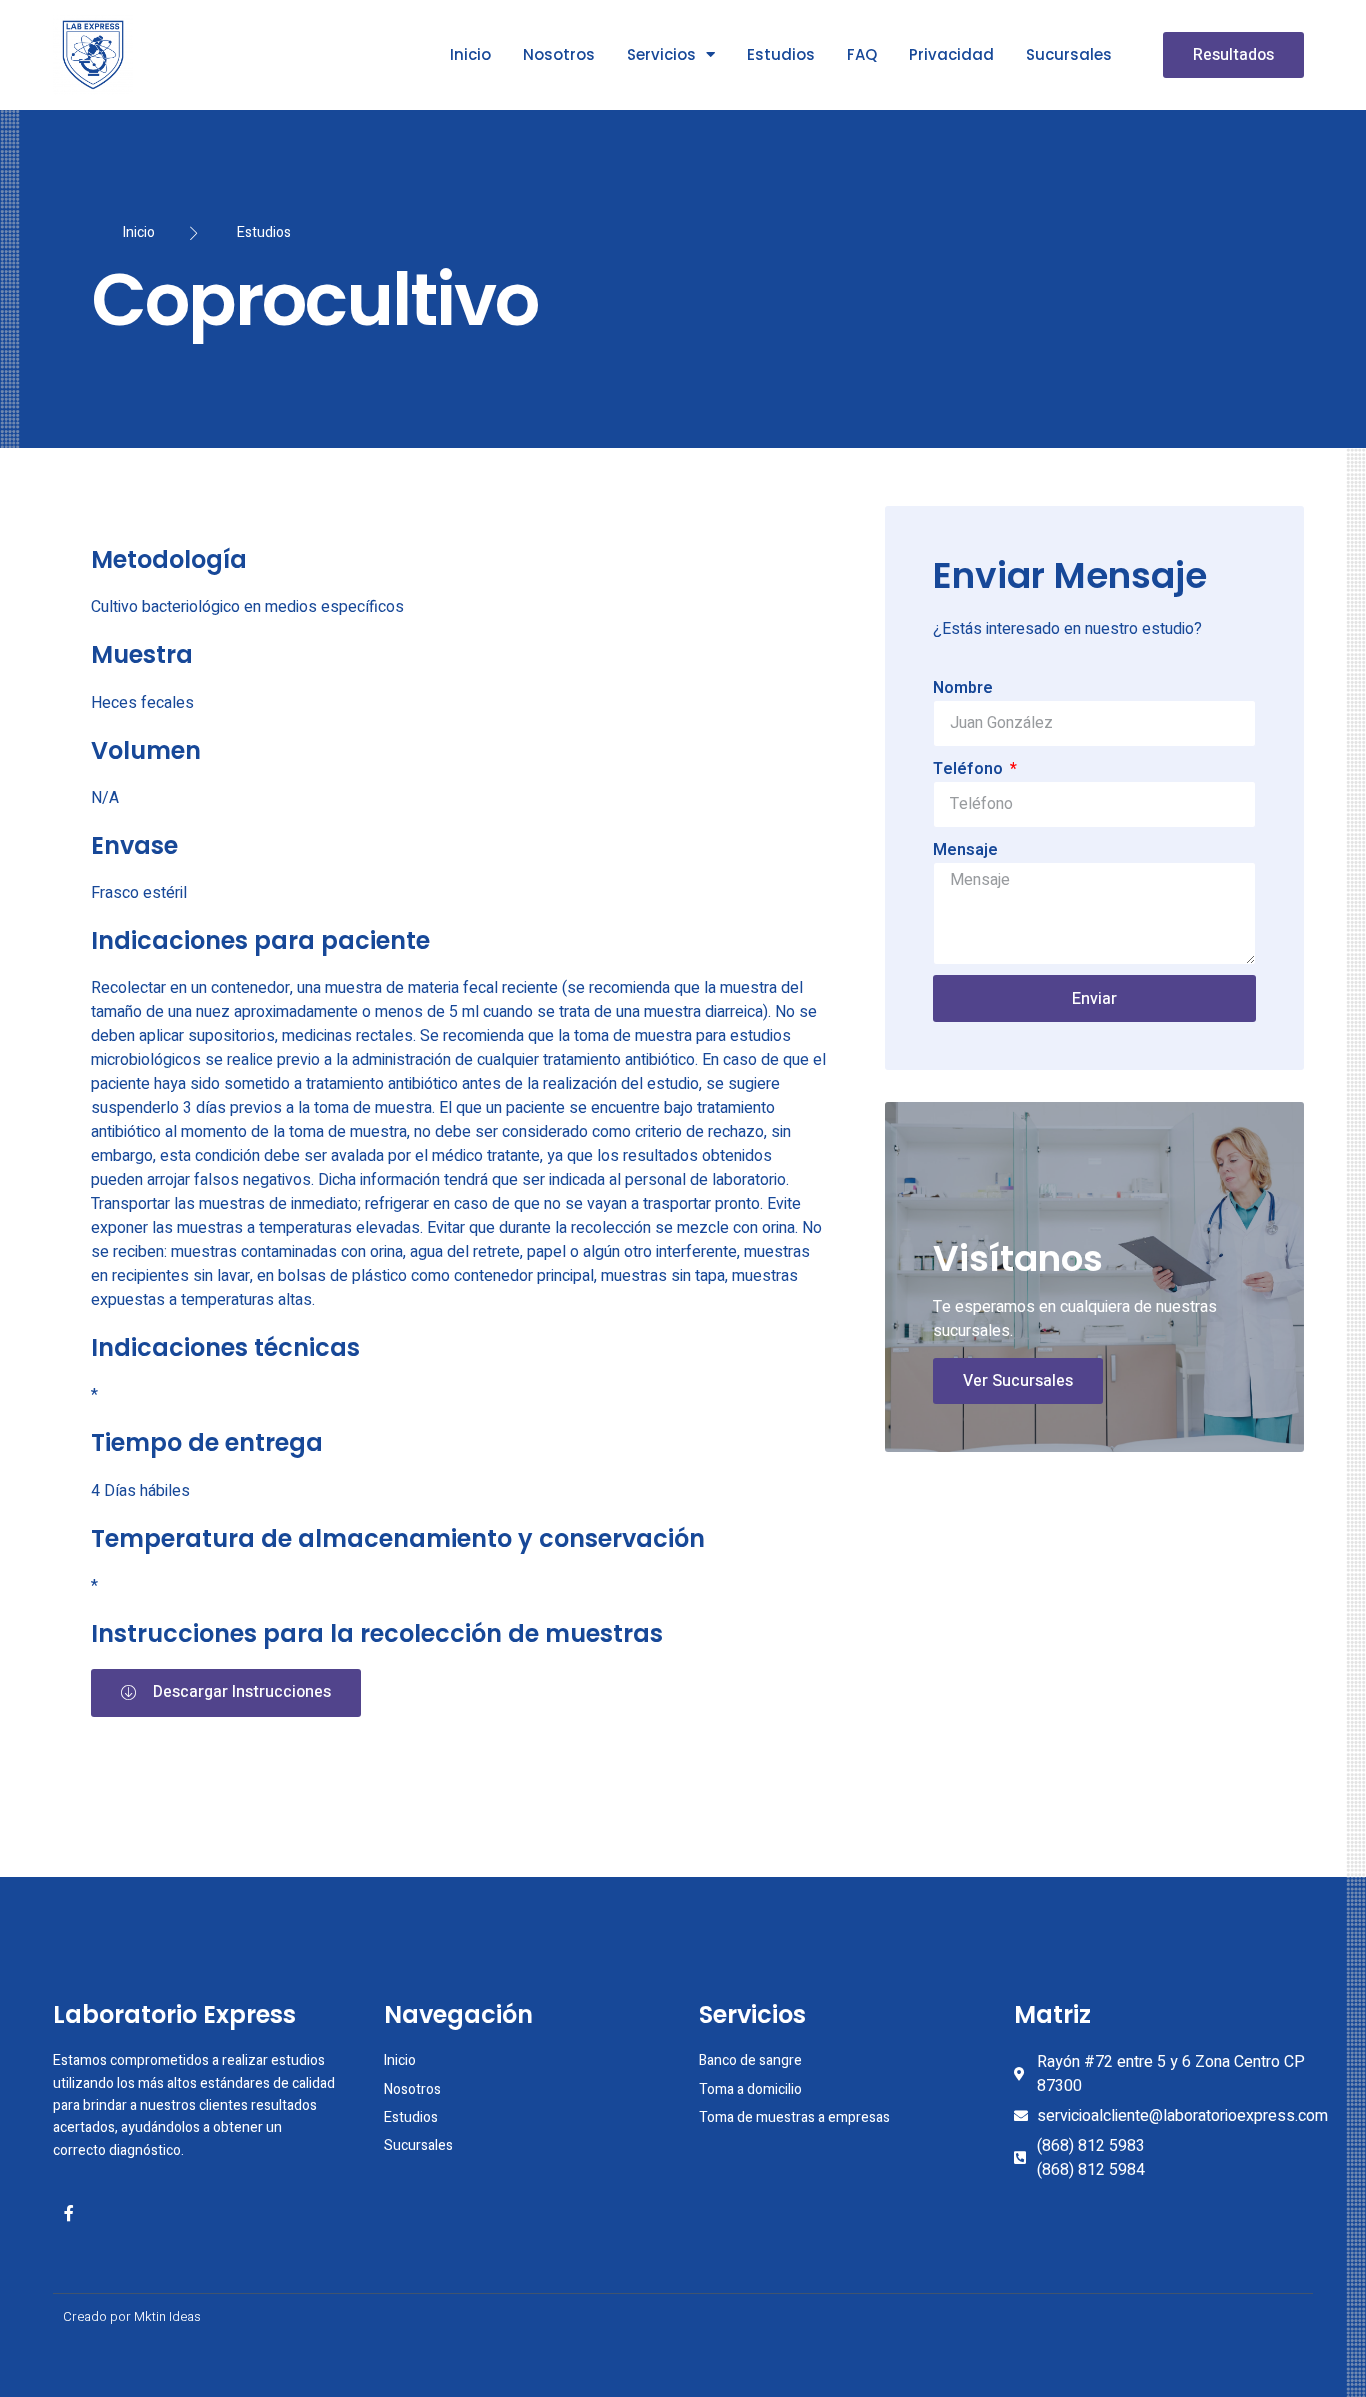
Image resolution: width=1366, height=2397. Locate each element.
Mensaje (965, 850)
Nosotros (559, 54)
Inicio (470, 54)
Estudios (781, 54)
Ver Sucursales (1018, 1381)
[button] (1233, 55)
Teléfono (970, 769)
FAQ (862, 54)
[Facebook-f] (69, 2213)
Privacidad (951, 54)
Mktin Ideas (167, 2316)
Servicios (661, 54)
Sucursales (1069, 54)
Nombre (963, 688)
